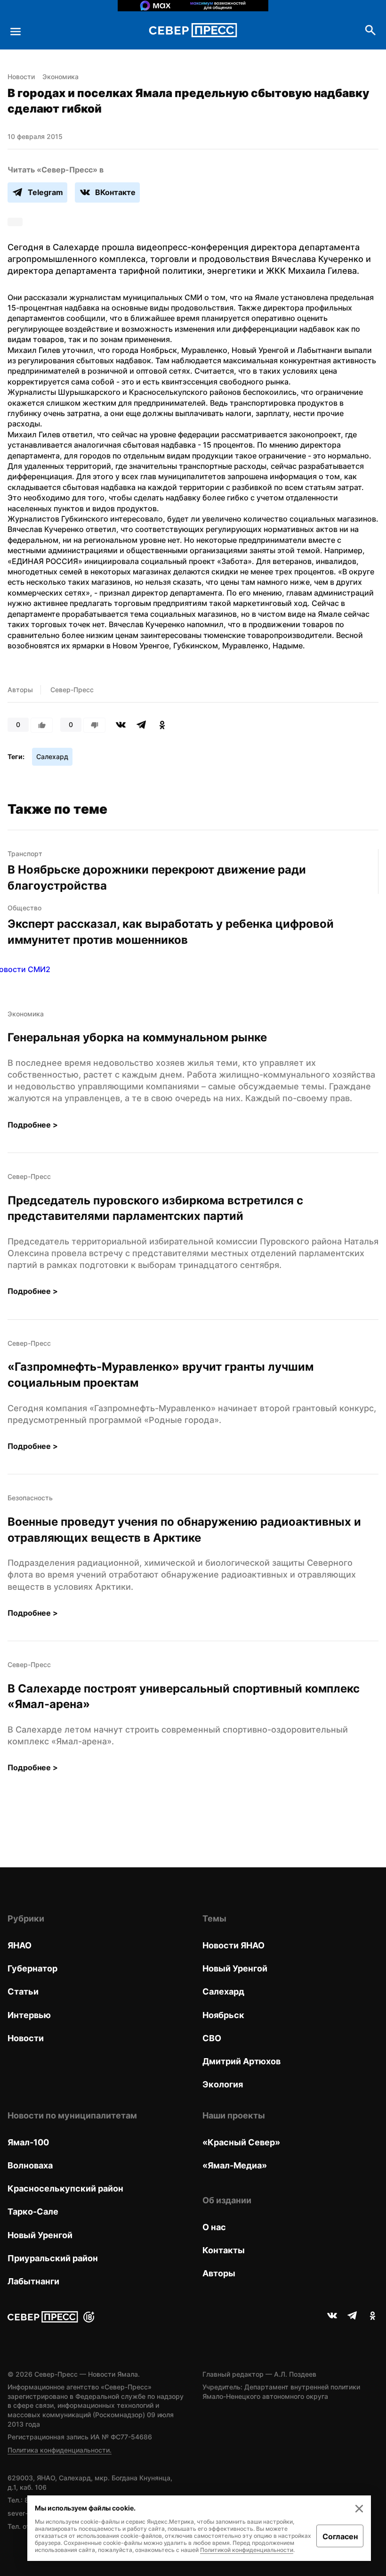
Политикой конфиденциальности (247, 2550)
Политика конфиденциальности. (60, 2450)
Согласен (340, 2536)
